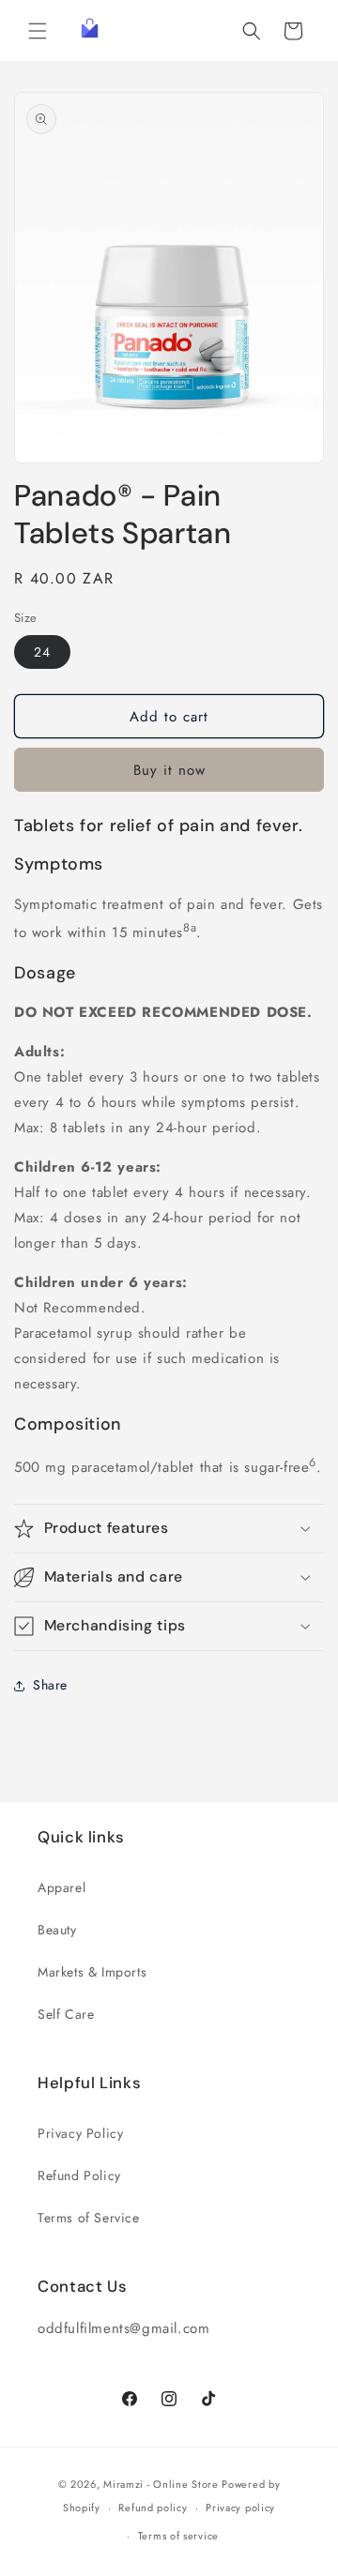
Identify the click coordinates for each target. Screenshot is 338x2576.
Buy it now (169, 770)
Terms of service (178, 2536)
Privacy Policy (80, 2133)
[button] (38, 31)
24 (42, 652)
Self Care (66, 2014)
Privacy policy (240, 2508)
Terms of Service (89, 2218)
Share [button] (50, 1685)
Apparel (61, 1887)
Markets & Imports (92, 1972)
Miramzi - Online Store (161, 2484)
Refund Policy (79, 2175)
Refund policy (153, 2508)
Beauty (57, 1930)
